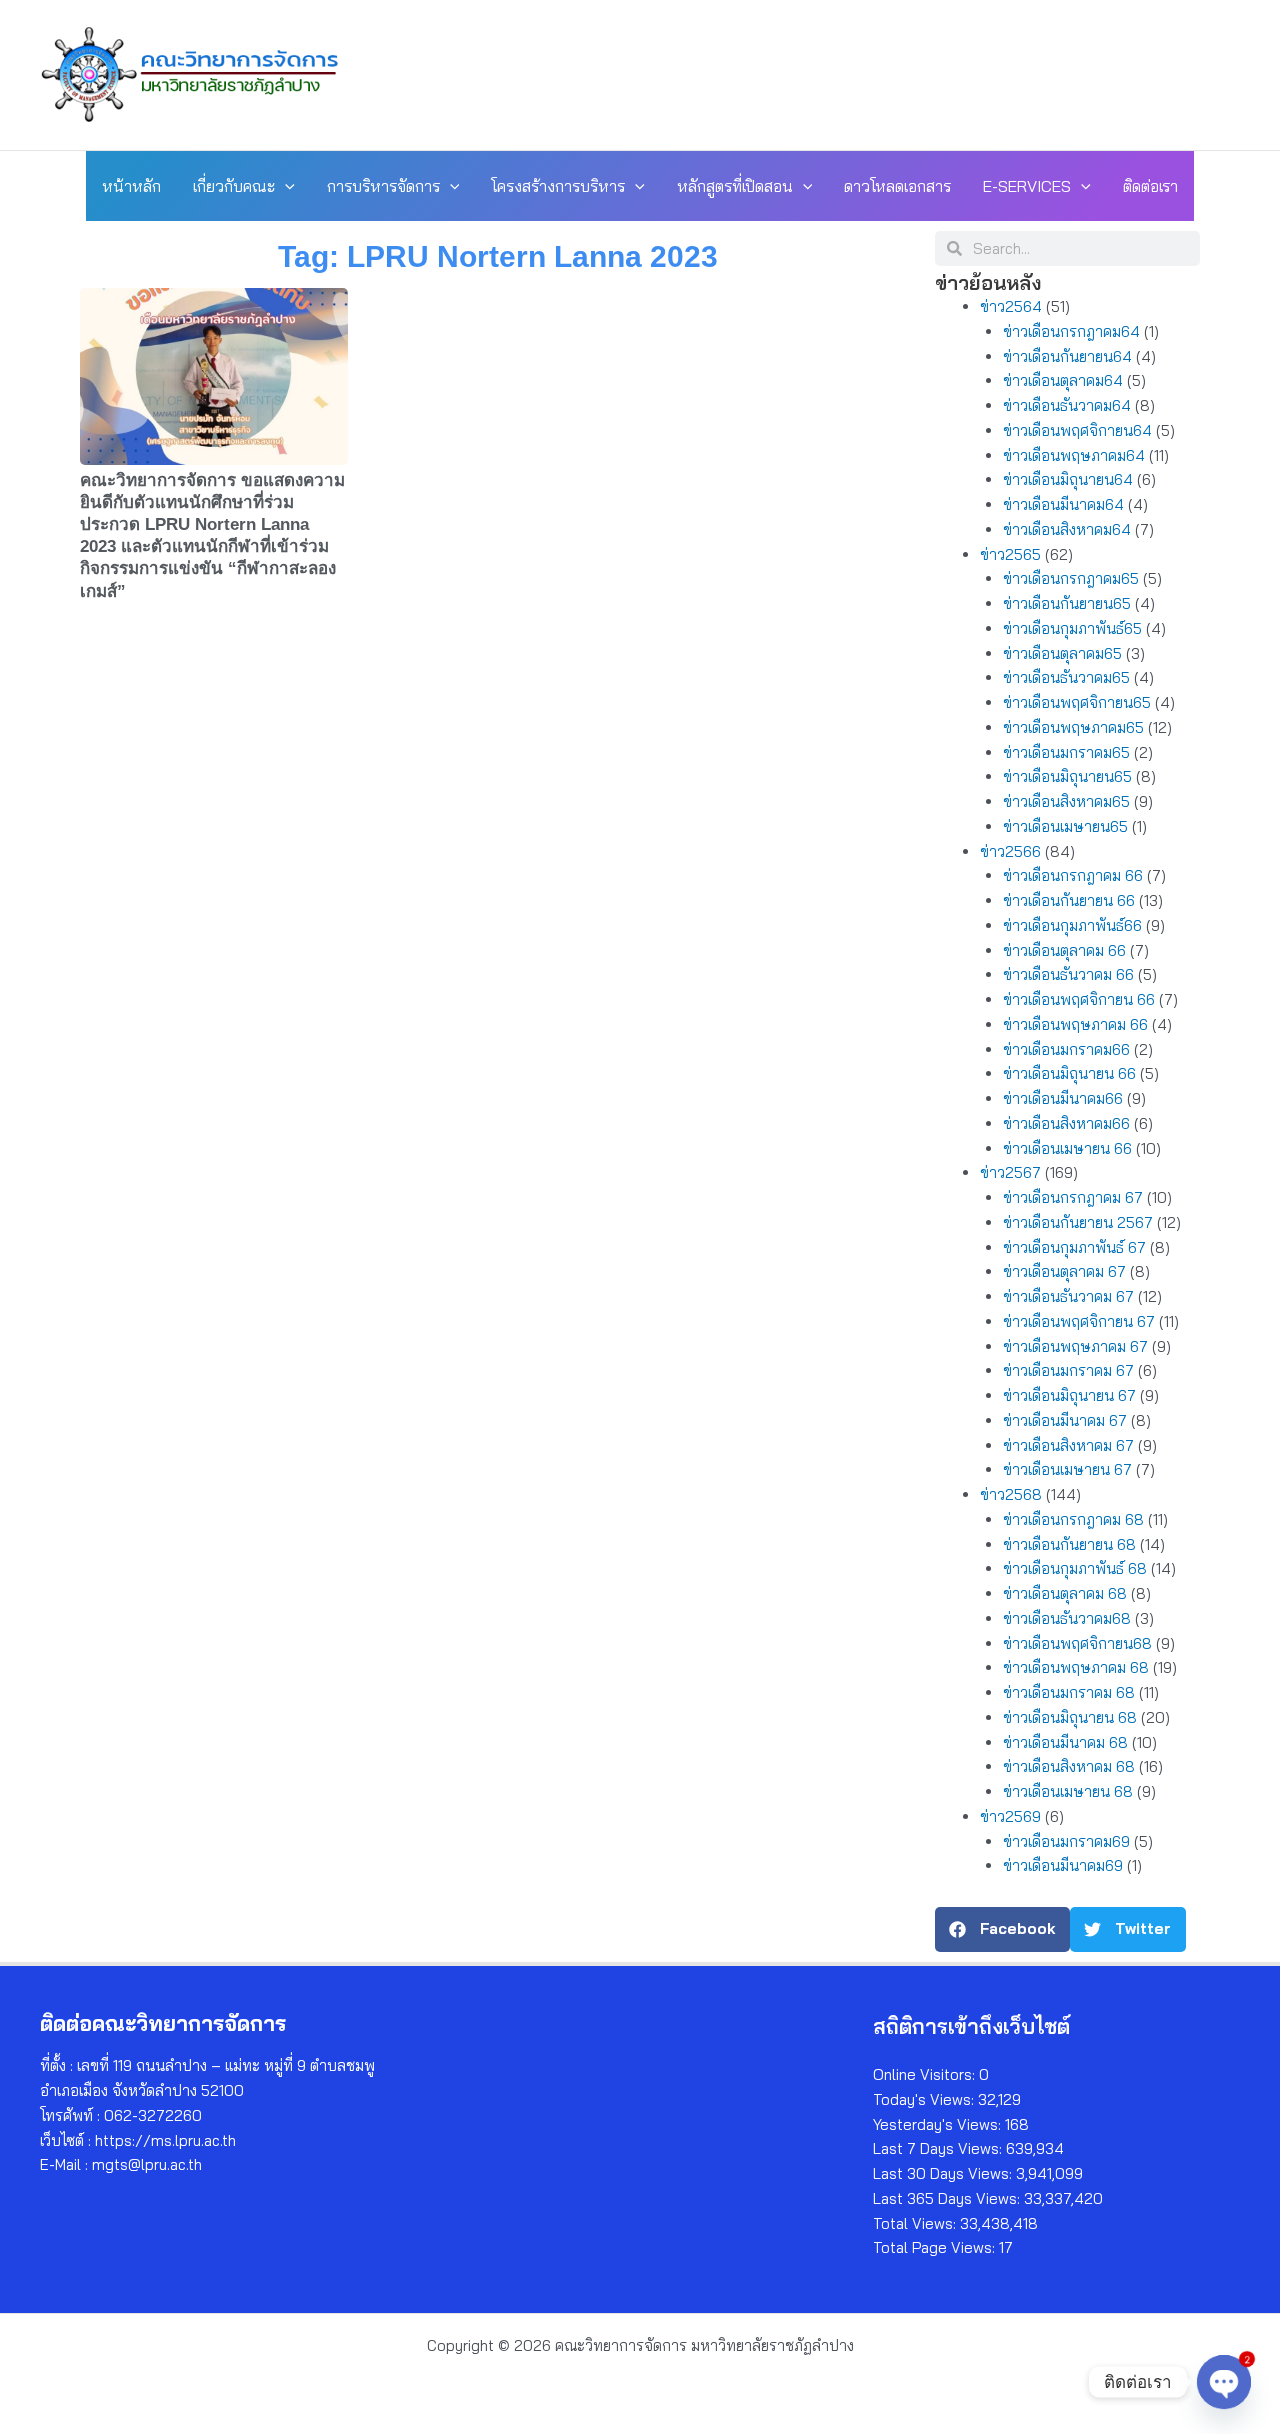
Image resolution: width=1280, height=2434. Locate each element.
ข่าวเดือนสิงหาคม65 (1066, 801)
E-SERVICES (1027, 186)
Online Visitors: (926, 2074)
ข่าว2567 (1010, 1172)
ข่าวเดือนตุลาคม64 (1063, 380)
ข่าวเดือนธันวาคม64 (1067, 405)
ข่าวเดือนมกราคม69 (1066, 1841)
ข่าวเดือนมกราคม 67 (1068, 1370)
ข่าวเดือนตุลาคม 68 (1065, 1593)
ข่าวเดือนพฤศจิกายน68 (1077, 1643)
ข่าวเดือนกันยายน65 (1067, 603)
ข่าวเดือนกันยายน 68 (1069, 1544)
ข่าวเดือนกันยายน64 (1067, 356)
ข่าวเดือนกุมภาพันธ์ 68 (1075, 1568)
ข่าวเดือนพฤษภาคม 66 (1075, 1024)
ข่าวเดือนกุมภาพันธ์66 (1072, 925)
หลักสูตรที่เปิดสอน (735, 186)
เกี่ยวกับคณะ (234, 186)
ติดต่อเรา (1150, 186)
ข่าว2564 (1011, 306)
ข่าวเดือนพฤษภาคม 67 (1075, 1346)
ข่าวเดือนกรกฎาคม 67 (1073, 1197)
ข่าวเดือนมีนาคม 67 (1065, 1420)
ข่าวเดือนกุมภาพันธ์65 (1072, 628)
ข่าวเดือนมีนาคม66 (1063, 1098)
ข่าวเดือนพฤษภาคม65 (1073, 727)
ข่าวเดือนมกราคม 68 (1069, 1692)
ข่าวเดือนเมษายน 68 (1068, 1791)
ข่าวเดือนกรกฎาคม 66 (1073, 875)
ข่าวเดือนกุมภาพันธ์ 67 (1074, 1247)
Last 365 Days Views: (948, 2198)
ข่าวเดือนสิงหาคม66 (1066, 1123)
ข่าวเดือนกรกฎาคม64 (1071, 331)
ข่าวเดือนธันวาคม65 (1066, 677)
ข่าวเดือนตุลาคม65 (1062, 653)
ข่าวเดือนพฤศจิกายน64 (1077, 430)
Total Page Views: (936, 2247)
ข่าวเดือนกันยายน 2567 (1078, 1222)
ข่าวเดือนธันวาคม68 (1067, 1618)
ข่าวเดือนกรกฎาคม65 (1071, 578)
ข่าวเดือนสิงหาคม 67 (1068, 1445)
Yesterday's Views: (939, 2124)
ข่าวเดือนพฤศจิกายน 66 (1079, 999)
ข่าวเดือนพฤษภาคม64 (1074, 455)
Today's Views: (925, 2099)
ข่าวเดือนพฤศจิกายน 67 (1079, 1321)
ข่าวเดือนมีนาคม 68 (1065, 1742)
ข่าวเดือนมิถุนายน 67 (1069, 1395)
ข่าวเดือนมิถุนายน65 (1067, 776)
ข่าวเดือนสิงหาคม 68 (1069, 1766)
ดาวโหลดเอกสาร (897, 186)
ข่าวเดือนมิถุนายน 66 (1069, 1073)
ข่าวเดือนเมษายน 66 (1067, 1148)
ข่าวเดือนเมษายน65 (1065, 826)
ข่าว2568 (1011, 1494)
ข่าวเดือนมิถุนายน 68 (1070, 1717)
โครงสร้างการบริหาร (558, 186)
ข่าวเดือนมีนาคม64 (1063, 504)
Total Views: (916, 2223)
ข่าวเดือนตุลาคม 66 (1064, 950)
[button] (285, 186)
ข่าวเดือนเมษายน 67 (1067, 1469)
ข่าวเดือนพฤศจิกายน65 (1077, 702)
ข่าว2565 (1010, 554)
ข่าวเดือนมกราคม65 (1066, 752)
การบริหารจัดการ (383, 186)
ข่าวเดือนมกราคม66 (1066, 1049)
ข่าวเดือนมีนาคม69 (1063, 1865)
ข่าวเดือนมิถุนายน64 (1068, 479)
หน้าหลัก (131, 186)
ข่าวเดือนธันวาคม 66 (1068, 974)
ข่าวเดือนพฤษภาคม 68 (1076, 1667)
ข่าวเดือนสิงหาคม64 (1067, 529)
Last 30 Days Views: (944, 2173)
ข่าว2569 (1010, 1816)
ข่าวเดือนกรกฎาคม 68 (1073, 1519)
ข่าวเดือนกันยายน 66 (1069, 900)
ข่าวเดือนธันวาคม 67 (1068, 1296)
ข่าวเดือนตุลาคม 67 (1064, 1271)
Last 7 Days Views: (939, 2148)
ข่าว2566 (1010, 851)
